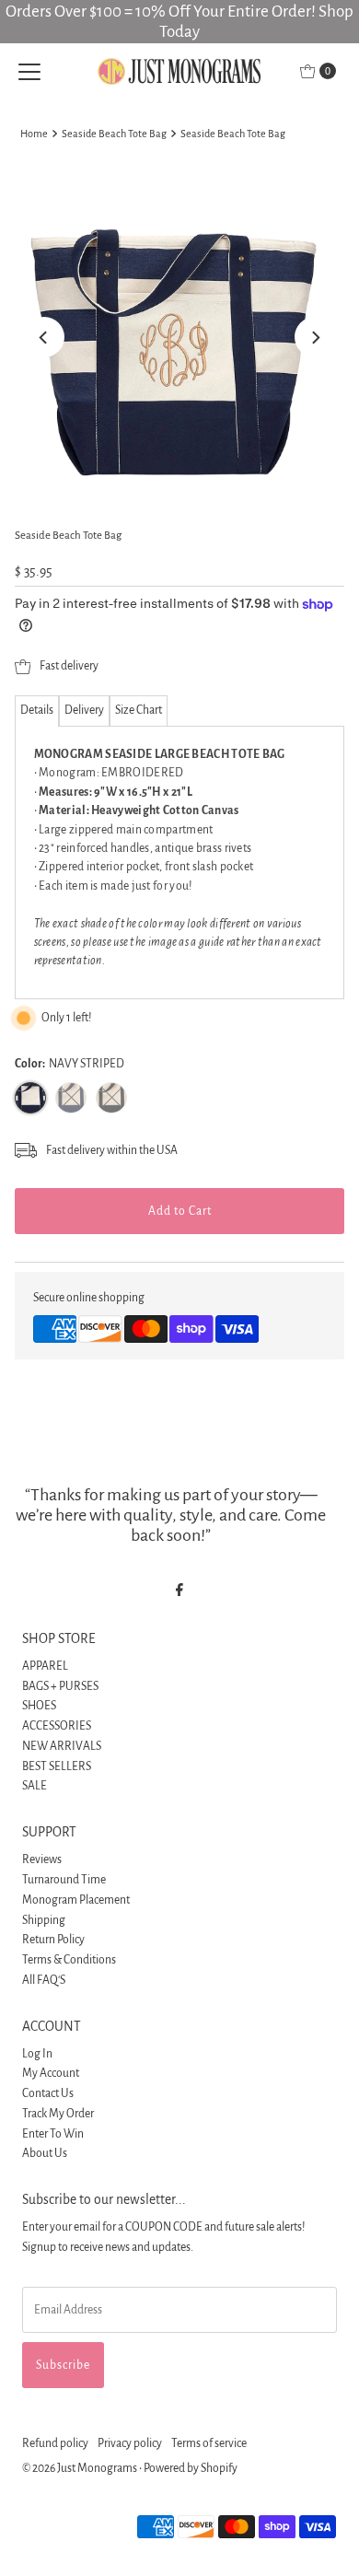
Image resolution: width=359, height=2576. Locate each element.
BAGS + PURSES (60, 1686)
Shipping (44, 1920)
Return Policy (53, 1940)
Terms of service (209, 2443)
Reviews (42, 1859)
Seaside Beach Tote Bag (114, 134)
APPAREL (45, 1666)
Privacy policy (130, 2443)
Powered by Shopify (191, 2468)
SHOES (39, 1706)
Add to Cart (180, 1211)
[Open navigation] (29, 71)
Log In (37, 2054)
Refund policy (55, 2443)
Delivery (84, 710)
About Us (45, 2153)
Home (34, 134)
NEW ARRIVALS (62, 1746)
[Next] (315, 337)
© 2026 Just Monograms (80, 2468)
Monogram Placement (76, 1900)
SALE (35, 1786)
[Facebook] (179, 1591)
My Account (51, 2073)
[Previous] (44, 337)
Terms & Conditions (69, 1960)
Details (37, 710)
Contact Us (48, 2093)
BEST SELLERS (57, 1766)
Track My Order (58, 2114)
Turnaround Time (64, 1880)
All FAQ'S (44, 1980)
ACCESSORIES (57, 1726)
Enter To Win (53, 2134)
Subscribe (63, 2365)
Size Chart (139, 710)
